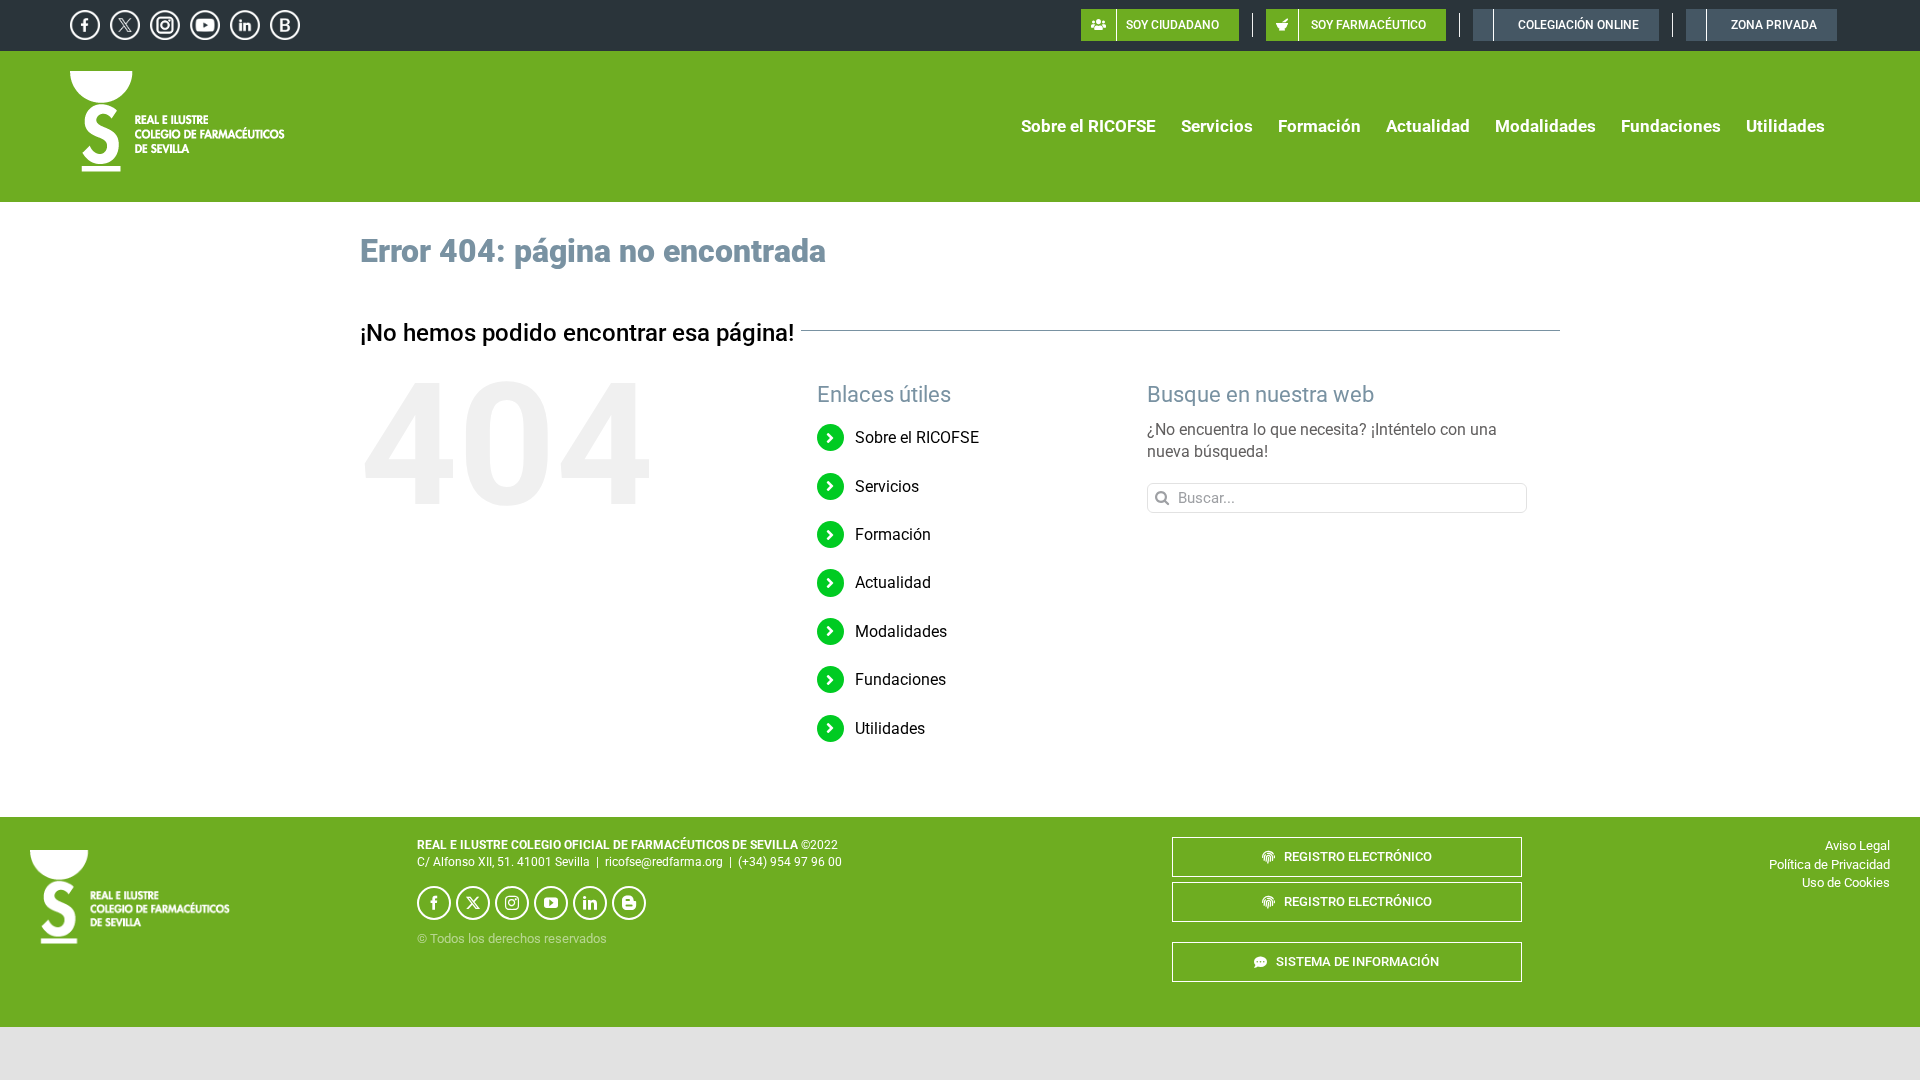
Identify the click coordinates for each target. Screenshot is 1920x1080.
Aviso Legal (1857, 845)
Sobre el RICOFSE (917, 437)
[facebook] (434, 903)
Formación (893, 534)
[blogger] (629, 903)
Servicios (887, 486)
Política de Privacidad (1829, 864)
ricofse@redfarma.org (664, 862)
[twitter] (473, 903)
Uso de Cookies (1846, 882)
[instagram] (512, 903)
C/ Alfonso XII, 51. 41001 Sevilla (503, 862)
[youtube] (551, 903)
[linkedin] (590, 903)
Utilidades (890, 728)
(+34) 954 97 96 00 (790, 862)
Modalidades (901, 631)
